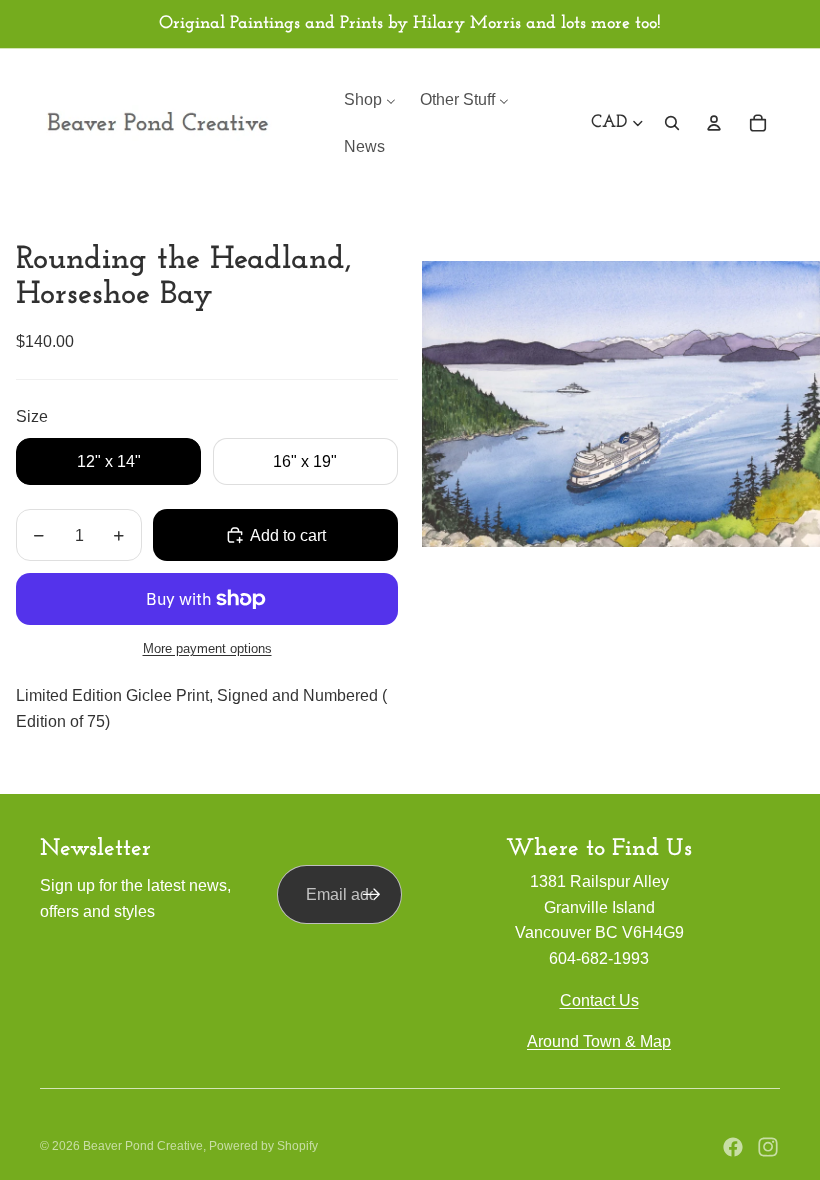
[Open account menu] (714, 123)
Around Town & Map (599, 1041)
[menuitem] (370, 99)
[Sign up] (372, 895)
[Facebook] (733, 1147)
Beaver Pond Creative (143, 1146)
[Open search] (672, 123)
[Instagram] (768, 1147)
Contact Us (599, 1000)
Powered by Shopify (263, 1146)
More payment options (207, 648)
